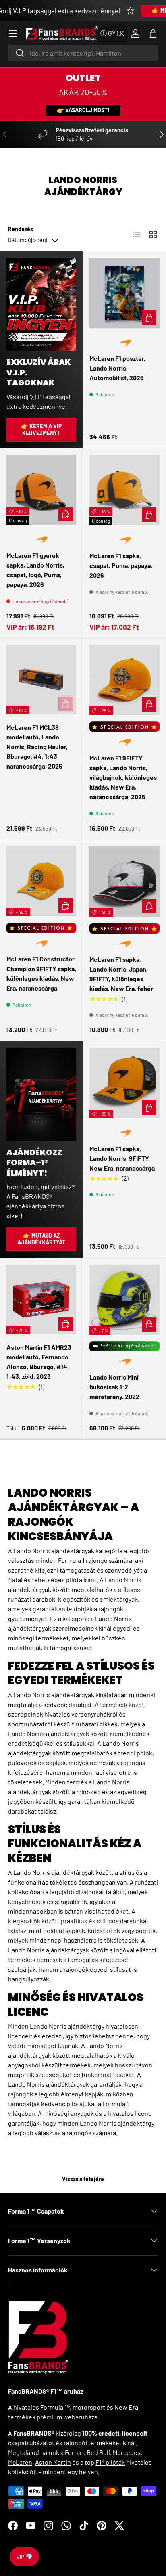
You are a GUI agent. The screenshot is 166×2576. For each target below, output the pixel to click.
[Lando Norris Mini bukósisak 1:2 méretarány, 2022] (124, 1300)
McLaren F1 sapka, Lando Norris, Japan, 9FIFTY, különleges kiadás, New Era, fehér (121, 974)
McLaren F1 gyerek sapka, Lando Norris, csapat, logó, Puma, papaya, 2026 (35, 570)
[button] (153, 34)
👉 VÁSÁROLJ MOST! (83, 110)
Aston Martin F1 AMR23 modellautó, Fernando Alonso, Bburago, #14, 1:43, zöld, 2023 (39, 1362)
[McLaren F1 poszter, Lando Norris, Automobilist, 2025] (124, 293)
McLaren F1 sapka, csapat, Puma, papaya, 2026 (121, 565)
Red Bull (98, 2452)
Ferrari (74, 2452)
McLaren (20, 2462)
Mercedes (127, 2452)
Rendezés (21, 229)
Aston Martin (53, 2462)
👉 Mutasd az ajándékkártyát (41, 1239)
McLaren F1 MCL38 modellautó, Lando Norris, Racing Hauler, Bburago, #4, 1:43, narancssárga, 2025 (37, 747)
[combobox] (83, 53)
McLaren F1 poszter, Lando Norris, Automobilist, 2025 (117, 368)
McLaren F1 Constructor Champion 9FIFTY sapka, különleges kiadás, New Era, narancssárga (41, 973)
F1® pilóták (110, 2462)
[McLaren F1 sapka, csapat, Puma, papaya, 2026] (124, 490)
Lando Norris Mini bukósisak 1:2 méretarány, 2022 (114, 1387)
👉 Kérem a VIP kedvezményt (41, 429)
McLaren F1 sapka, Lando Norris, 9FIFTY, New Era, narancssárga (122, 1158)
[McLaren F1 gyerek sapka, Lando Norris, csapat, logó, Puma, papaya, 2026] (41, 490)
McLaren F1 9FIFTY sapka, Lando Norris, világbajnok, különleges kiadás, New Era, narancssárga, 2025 (123, 777)
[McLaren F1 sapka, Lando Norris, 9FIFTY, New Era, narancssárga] (124, 1083)
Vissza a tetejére (83, 2179)
